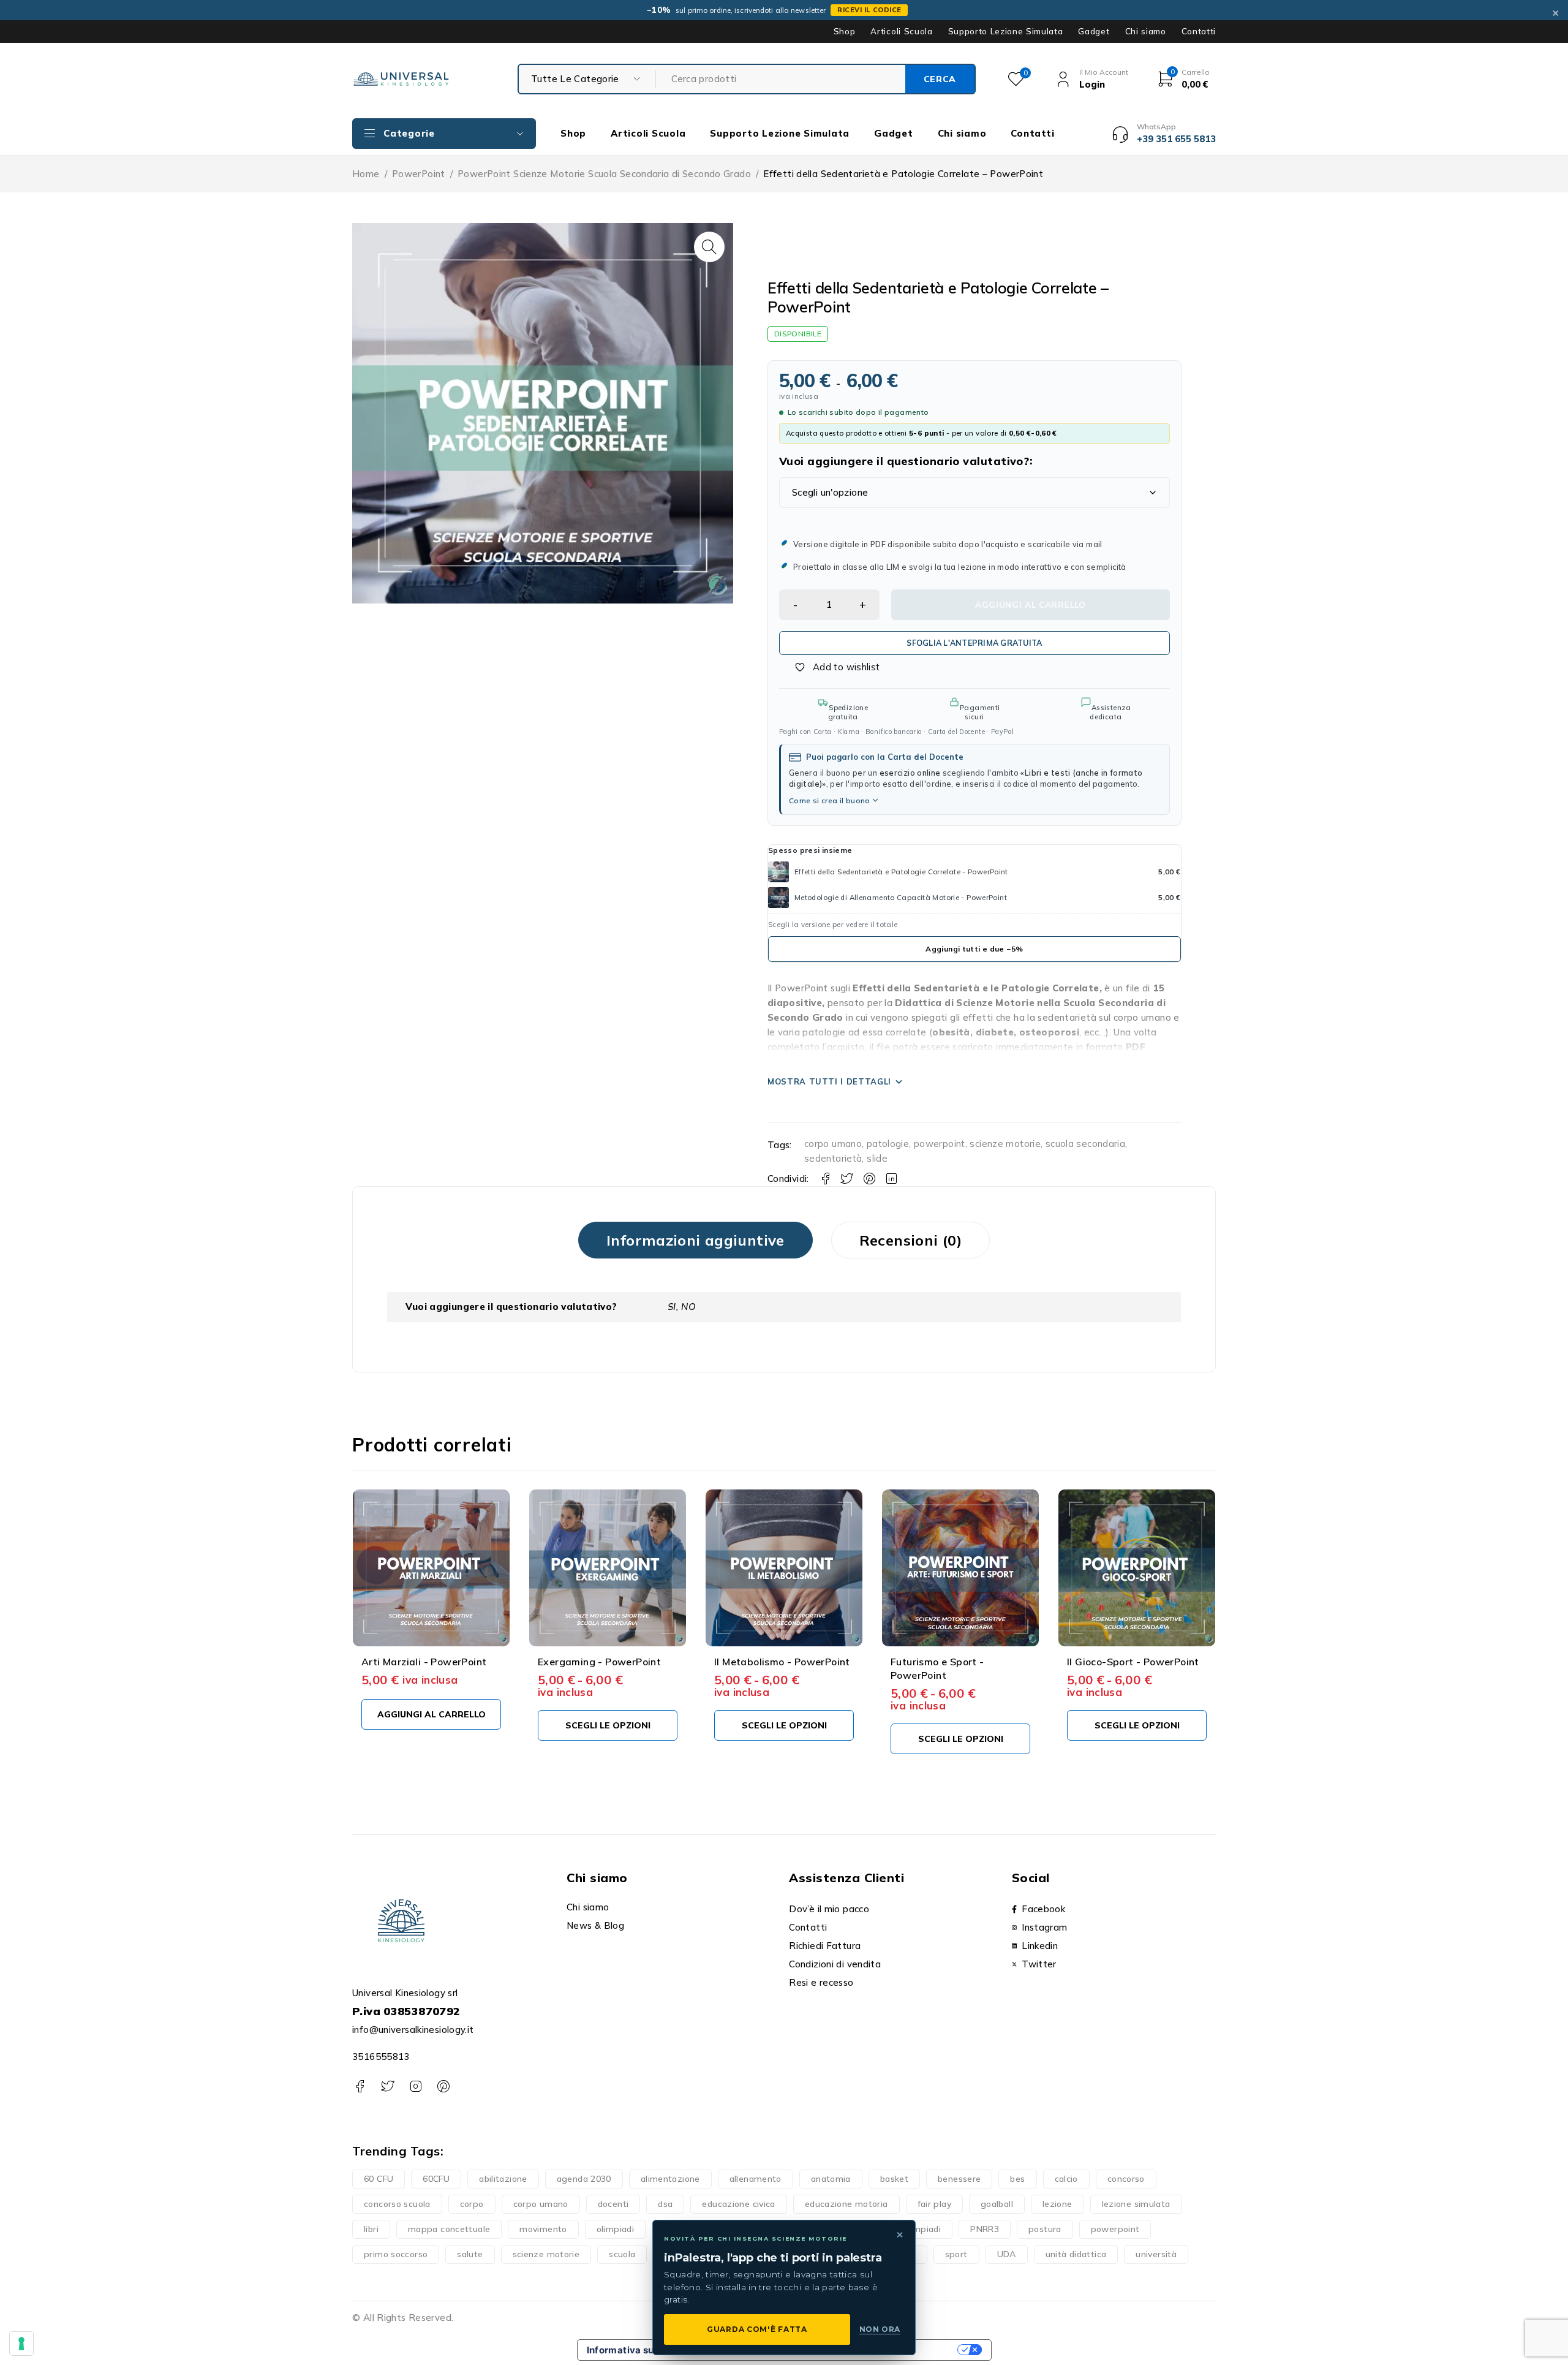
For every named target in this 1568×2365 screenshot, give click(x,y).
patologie (888, 1144)
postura (1045, 2229)
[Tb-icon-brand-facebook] (360, 2087)
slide (877, 1158)
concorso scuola (397, 2204)
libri (371, 2229)
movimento (543, 2229)
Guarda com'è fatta (757, 2329)
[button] (709, 247)
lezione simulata (1136, 2204)
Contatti (1199, 31)
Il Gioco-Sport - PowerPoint (1133, 1662)
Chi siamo (1146, 31)
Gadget (1094, 31)
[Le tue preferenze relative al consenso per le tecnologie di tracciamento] (21, 2344)
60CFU (436, 2179)
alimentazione (670, 2179)
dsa (665, 2204)
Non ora (880, 2329)
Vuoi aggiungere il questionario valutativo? (904, 461)
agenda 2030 (584, 2179)
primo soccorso (396, 2254)
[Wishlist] (831, 667)
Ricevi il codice (869, 10)
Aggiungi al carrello (1031, 604)
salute (470, 2254)
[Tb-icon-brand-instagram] (416, 2087)
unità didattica (1076, 2254)
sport (956, 2254)
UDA (1007, 2254)
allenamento (756, 2179)
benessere (959, 2179)
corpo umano (833, 1144)
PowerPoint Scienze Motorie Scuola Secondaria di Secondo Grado (604, 174)
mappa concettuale (449, 2229)
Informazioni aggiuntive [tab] (695, 1240)
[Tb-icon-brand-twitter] (387, 2087)
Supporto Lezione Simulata (1006, 31)
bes (1017, 2179)
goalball (997, 2204)
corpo (472, 2204)
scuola (622, 2254)
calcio (1066, 2179)
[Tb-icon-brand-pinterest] (443, 2087)
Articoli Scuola (901, 31)
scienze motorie (1005, 1144)
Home (366, 174)
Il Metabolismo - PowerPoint (782, 1662)
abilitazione (503, 2179)
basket (894, 2179)
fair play (934, 2204)
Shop (845, 31)
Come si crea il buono (830, 800)
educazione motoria (846, 2204)
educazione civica (738, 2204)
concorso (1126, 2179)
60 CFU (379, 2179)
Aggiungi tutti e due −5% (974, 949)
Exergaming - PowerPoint (599, 1662)
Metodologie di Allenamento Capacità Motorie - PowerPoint (901, 897)
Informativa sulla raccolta (647, 2350)
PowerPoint (419, 174)
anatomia (831, 2179)
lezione (1057, 2204)
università (1156, 2254)
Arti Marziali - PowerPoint (424, 1662)
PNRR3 (985, 2229)
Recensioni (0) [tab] (910, 1240)
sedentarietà (833, 1158)
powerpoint (940, 1144)
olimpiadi (615, 2229)
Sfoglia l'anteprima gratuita (974, 643)
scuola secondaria (1085, 1144)
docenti (613, 2204)
